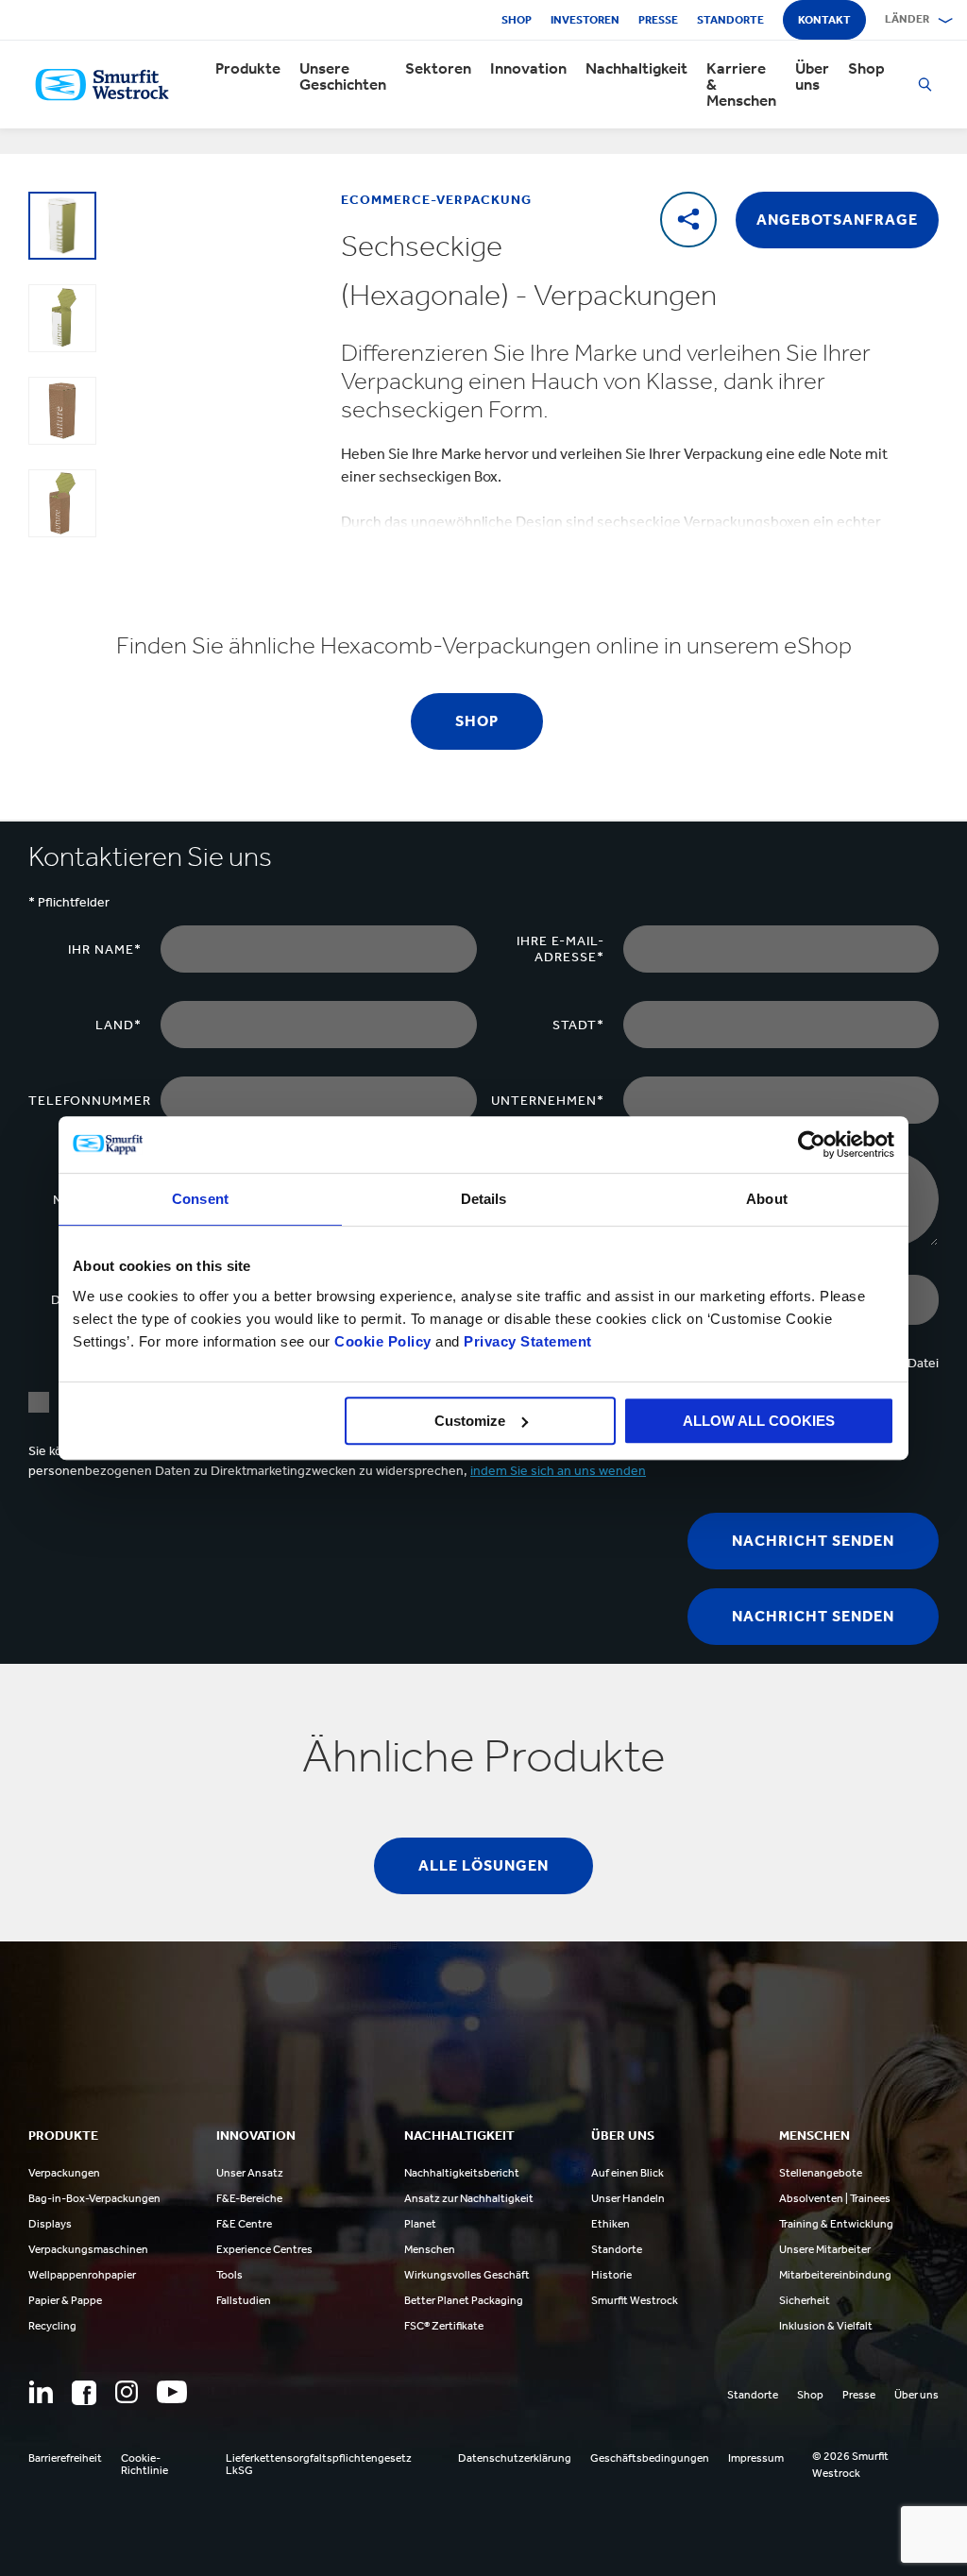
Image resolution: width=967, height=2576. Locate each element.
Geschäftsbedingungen (650, 2458)
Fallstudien (244, 2300)
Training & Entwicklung (836, 2224)
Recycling (52, 2326)
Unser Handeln (628, 2198)
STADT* (578, 1025)
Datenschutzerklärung (515, 2458)
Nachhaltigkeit (636, 68)
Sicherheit (805, 2300)
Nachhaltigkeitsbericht (462, 2173)
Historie (611, 2275)
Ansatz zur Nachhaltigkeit (469, 2198)
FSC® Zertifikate (444, 2326)
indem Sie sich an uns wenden (558, 1471)
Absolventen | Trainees (835, 2198)
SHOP (477, 721)
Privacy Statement (526, 1341)
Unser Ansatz (250, 2173)
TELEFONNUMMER (90, 1101)
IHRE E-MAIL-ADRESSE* (560, 949)
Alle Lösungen (483, 1865)
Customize (470, 1421)
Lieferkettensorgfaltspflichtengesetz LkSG (319, 2465)
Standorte (730, 20)
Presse (658, 20)
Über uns (812, 76)
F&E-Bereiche (249, 2198)
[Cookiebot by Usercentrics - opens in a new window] (812, 1144)
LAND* (119, 1025)
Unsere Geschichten (343, 76)
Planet (420, 2224)
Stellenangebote (821, 2173)
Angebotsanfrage (837, 220)
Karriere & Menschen (741, 85)
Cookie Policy (383, 1341)
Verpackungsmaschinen (88, 2249)
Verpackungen (64, 2173)
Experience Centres (264, 2249)
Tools (229, 2275)
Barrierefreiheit (65, 2458)
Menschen (430, 2249)
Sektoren (438, 68)
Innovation (528, 68)
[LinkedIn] (41, 2392)
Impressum (756, 2458)
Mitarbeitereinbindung (835, 2275)
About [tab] (767, 1199)
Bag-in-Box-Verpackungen (94, 2198)
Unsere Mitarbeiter (825, 2249)
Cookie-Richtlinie (144, 2465)
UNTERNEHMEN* (548, 1101)
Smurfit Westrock (635, 2300)
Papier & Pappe (65, 2300)
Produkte (248, 68)
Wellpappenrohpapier (82, 2275)
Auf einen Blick (628, 2173)
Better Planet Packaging (464, 2300)
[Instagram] (127, 2392)
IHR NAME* (105, 949)
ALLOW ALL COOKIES (759, 1421)
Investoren (585, 20)
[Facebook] (84, 2393)
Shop (517, 20)
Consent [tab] (200, 1199)
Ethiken (611, 2224)
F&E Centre (244, 2224)
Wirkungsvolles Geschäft (467, 2275)
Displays (50, 2224)
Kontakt (824, 20)
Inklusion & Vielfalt (826, 2326)
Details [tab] (484, 1199)
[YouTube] (172, 2392)
